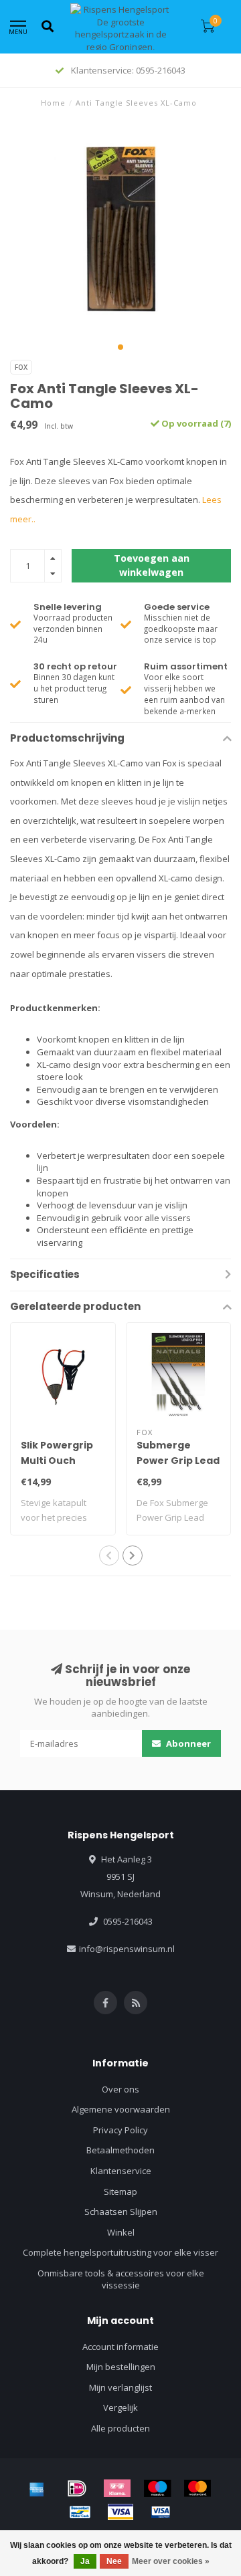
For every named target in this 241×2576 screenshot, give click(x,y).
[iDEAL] (77, 2488)
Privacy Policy (120, 2130)
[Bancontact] (80, 2512)
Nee (114, 2561)
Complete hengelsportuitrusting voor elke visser (120, 2252)
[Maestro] (157, 2488)
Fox (21, 367)
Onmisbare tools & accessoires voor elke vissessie (121, 2279)
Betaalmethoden (120, 2150)
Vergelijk (120, 2407)
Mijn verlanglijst (120, 2387)
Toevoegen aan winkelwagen (152, 565)
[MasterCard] (197, 2488)
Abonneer (187, 1743)
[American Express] (37, 2488)
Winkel (121, 2232)
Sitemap (120, 2191)
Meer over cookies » (171, 2561)
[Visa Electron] (161, 2512)
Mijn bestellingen (121, 2367)
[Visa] (120, 2512)
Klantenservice (121, 2171)
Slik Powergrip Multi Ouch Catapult (57, 1461)
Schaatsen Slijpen (121, 2212)
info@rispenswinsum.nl (127, 1949)
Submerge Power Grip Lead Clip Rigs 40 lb (178, 1461)
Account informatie (120, 2347)
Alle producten (120, 2428)
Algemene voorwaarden (121, 2109)
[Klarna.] (117, 2488)
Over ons (120, 2089)
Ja (85, 2561)
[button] (120, 347)
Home (53, 103)
